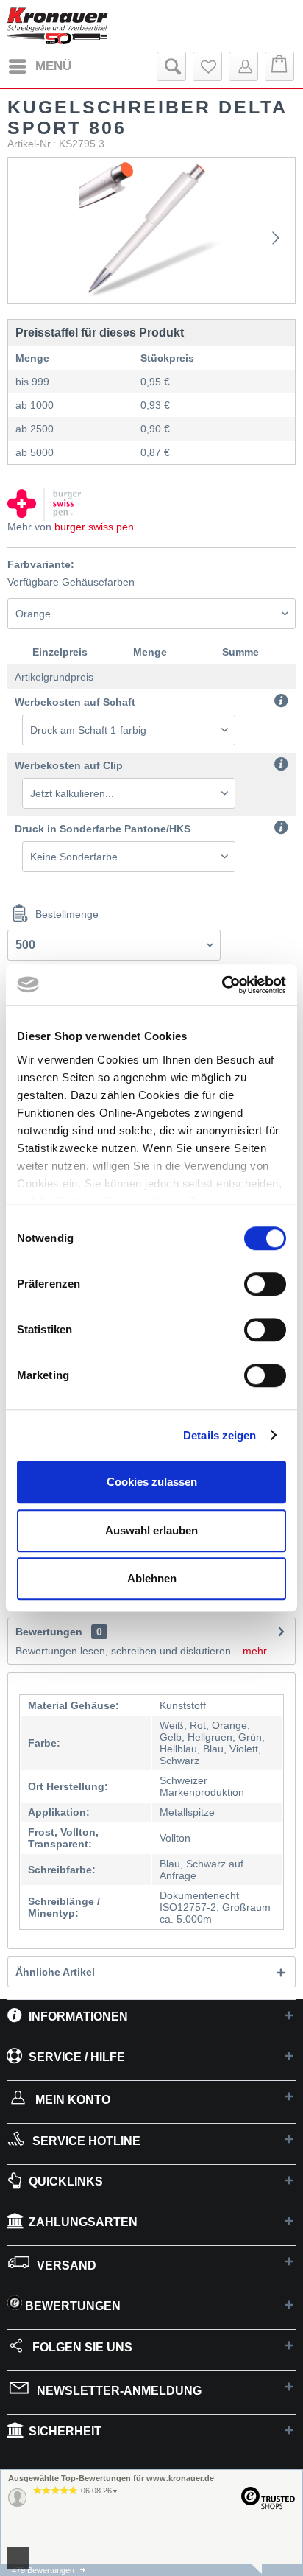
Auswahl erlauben (151, 1530)
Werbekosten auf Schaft (75, 702)
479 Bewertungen (43, 2570)
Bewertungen (49, 1632)
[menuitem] (39, 66)
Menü (53, 66)
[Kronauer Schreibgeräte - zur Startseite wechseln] (58, 26)
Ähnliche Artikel (55, 1972)
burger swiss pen (94, 527)
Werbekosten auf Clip (69, 765)
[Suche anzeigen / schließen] (171, 66)
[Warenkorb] (279, 66)
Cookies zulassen (152, 1482)
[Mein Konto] (243, 66)
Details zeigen (220, 1435)
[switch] (265, 1284)
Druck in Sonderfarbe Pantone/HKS (103, 829)
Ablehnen (152, 1578)
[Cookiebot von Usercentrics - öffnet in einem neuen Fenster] (222, 985)
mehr (253, 1651)
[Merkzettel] (207, 66)
